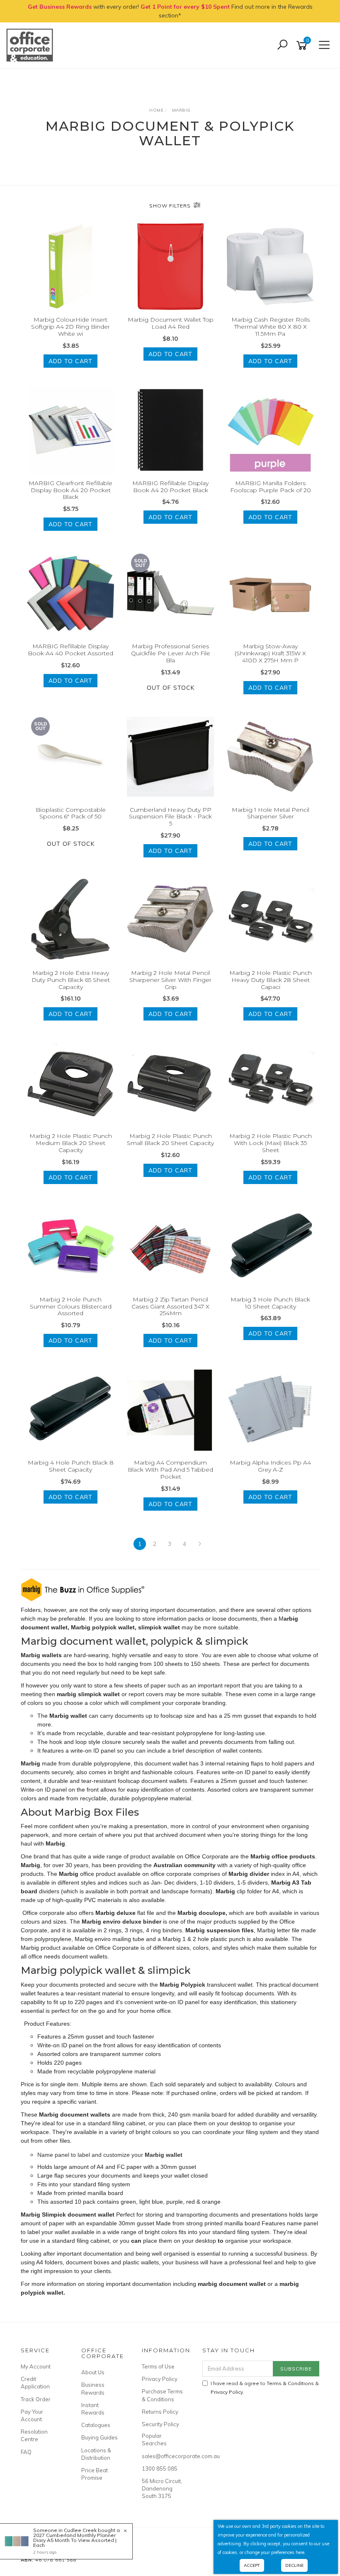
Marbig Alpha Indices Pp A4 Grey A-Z (270, 1466)
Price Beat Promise (95, 2474)
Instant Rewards (93, 2409)
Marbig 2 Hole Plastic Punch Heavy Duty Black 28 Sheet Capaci (271, 980)
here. (301, 2552)
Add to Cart (70, 361)
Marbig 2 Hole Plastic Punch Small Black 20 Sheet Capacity (170, 1139)
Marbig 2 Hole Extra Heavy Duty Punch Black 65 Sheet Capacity (71, 980)
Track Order (36, 2399)
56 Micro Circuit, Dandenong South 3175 (162, 2488)
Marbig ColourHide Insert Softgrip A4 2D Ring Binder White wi (70, 327)
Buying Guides (100, 2437)
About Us (93, 2372)
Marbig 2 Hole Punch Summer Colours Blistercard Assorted (71, 1306)
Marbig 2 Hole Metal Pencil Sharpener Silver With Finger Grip (170, 980)
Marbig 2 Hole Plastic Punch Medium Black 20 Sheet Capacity (71, 1143)
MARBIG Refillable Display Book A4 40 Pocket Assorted (70, 650)
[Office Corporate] (32, 45)
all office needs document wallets (64, 1956)
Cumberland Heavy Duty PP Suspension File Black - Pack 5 (170, 817)
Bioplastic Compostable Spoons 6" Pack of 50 (71, 813)
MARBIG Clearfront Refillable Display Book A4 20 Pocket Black (70, 490)
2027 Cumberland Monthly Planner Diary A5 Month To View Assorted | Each (75, 2540)
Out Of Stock (171, 688)
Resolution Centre (34, 2435)
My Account (36, 2366)
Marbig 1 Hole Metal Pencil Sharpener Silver (271, 813)
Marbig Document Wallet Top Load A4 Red (171, 323)
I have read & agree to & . (265, 2388)
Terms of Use (158, 2366)
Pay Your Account (32, 2415)
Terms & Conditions (290, 2383)
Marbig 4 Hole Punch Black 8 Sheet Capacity (71, 1466)
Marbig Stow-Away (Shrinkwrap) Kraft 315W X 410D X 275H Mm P (270, 653)
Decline (294, 2565)
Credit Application (35, 2383)
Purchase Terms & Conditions (162, 2395)
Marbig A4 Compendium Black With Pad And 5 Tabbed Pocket (170, 1470)
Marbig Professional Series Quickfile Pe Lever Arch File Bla (171, 653)
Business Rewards (93, 2388)
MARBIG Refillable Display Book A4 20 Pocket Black (170, 487)
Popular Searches (154, 2439)
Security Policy (160, 2424)
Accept (252, 2565)
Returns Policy (160, 2412)
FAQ (26, 2452)
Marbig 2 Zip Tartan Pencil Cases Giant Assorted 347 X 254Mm (170, 1306)
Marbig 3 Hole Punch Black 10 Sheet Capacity (270, 1303)
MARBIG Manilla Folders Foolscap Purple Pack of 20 (271, 487)
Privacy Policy (160, 2379)
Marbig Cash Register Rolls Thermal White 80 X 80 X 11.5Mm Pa (271, 327)
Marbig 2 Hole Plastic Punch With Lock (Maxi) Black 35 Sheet (271, 1143)
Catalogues (96, 2425)
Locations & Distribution (96, 2454)
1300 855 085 (160, 2469)
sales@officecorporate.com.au (163, 2456)
